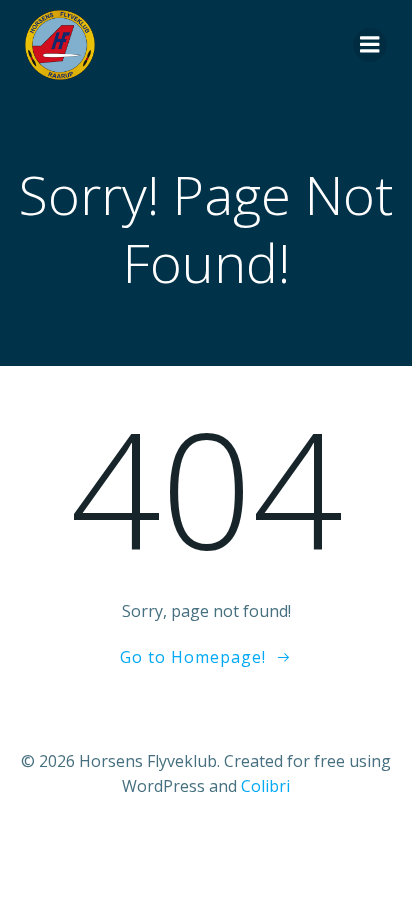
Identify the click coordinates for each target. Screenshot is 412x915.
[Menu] (370, 45)
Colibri (265, 786)
